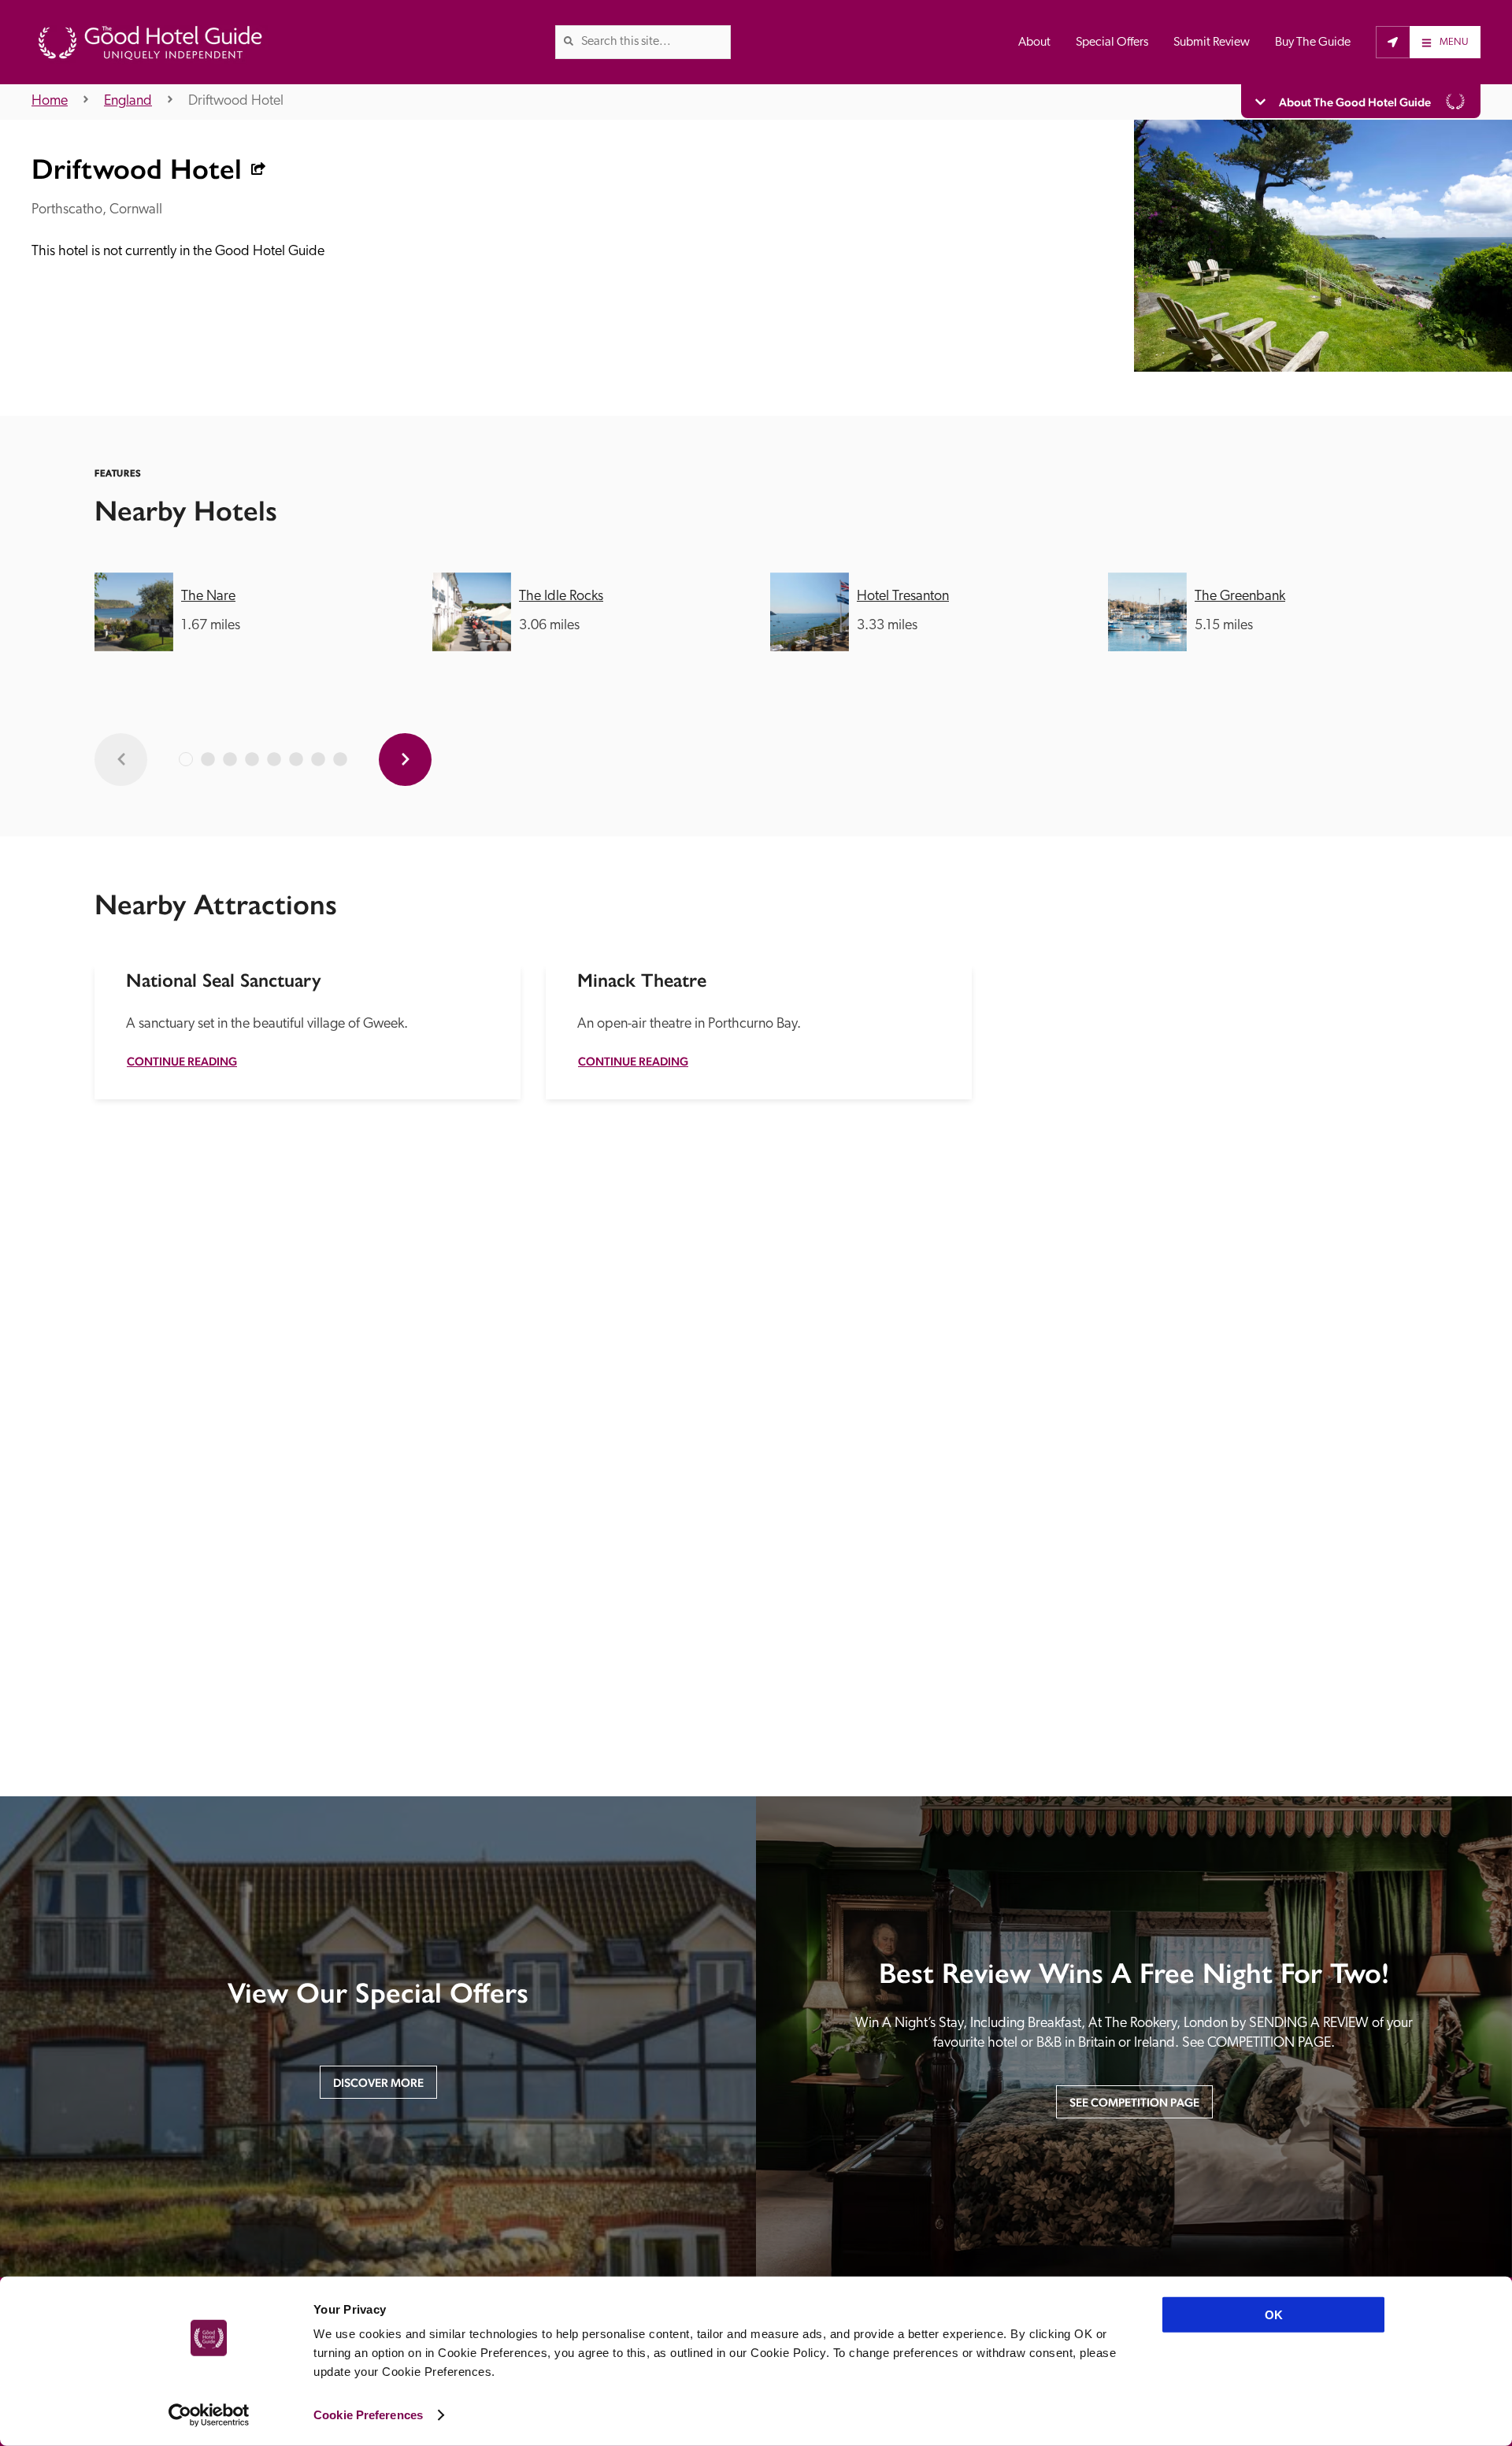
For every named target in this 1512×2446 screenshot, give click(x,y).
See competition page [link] (1134, 2102)
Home (50, 102)
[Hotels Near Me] (1393, 42)
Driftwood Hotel (236, 102)
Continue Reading (182, 1061)
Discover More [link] (378, 2083)
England (128, 102)
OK (1274, 2315)
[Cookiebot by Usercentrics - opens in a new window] (209, 2415)
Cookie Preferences (368, 2415)
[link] (569, 41)
